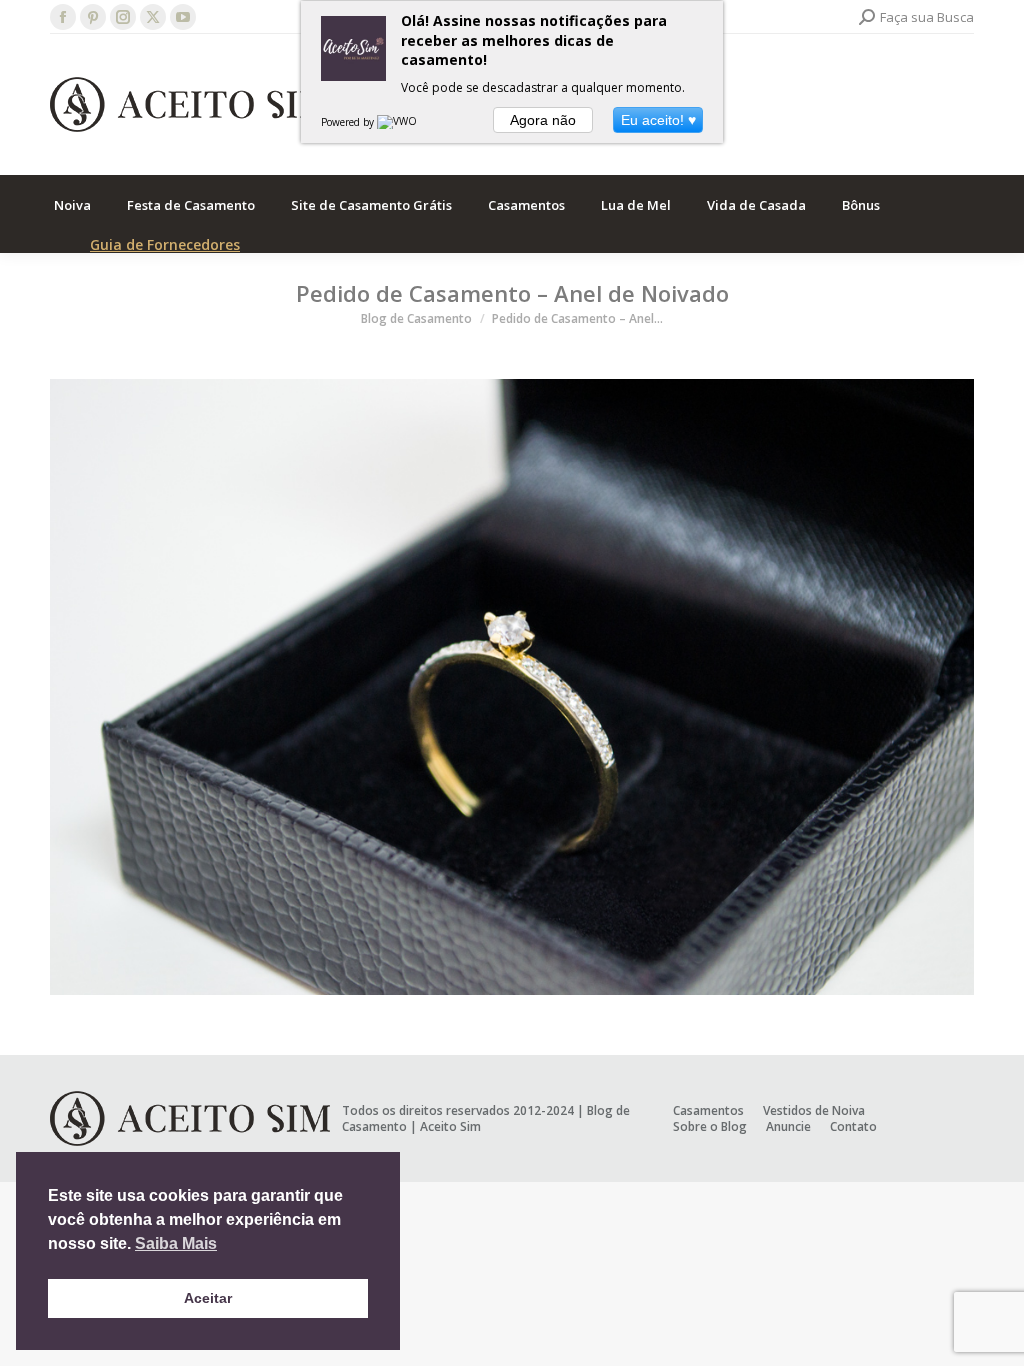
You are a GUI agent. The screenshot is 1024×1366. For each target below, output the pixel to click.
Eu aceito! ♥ (658, 120)
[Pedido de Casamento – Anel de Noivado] (512, 687)
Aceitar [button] (208, 1298)
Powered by (349, 122)
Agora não (543, 120)
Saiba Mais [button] (176, 1243)
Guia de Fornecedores (165, 244)
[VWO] (398, 122)
